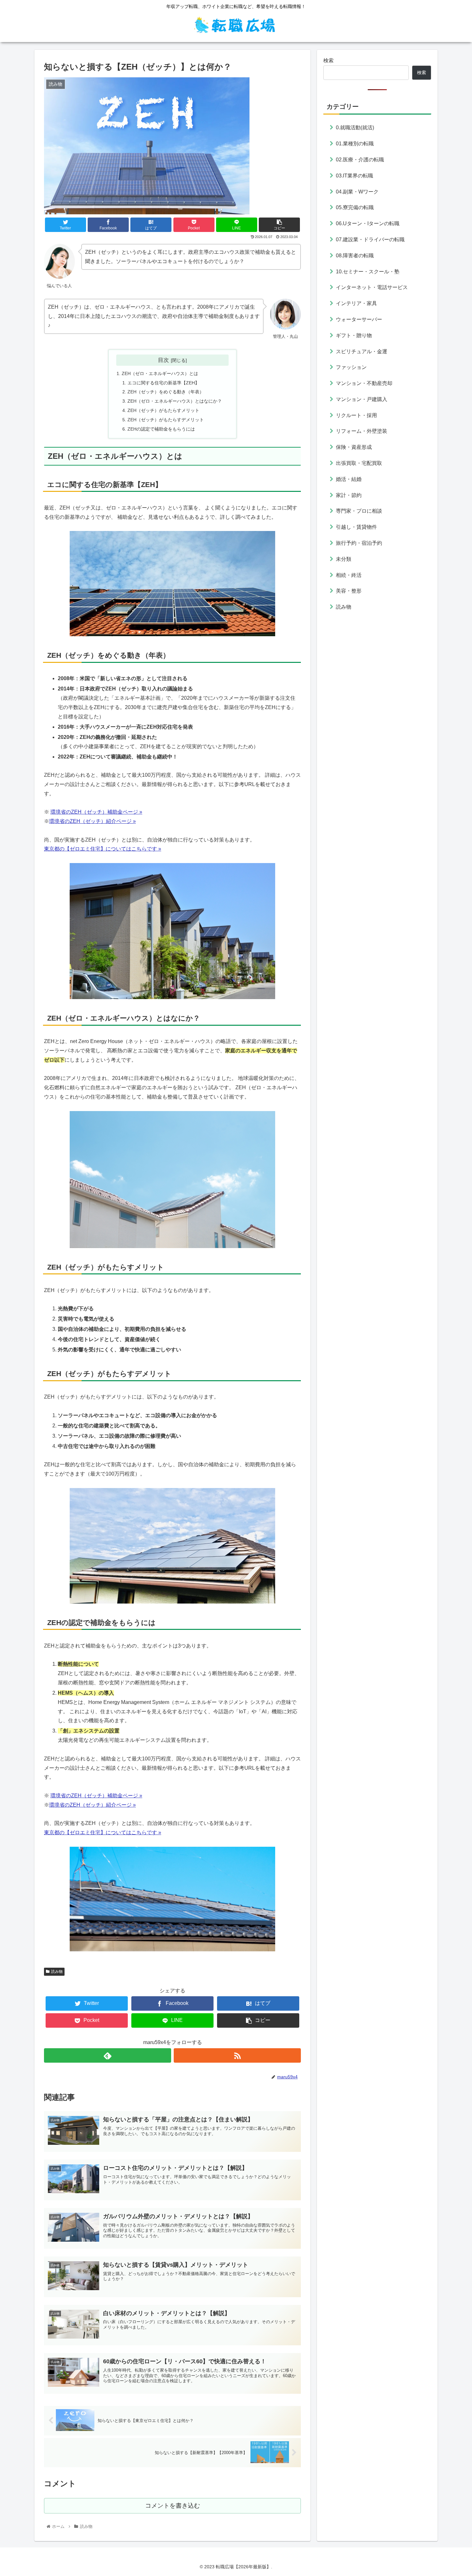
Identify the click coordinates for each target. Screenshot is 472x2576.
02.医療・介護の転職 (360, 159)
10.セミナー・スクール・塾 (368, 271)
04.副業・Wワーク (357, 191)
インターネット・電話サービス (372, 287)
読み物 (57, 1972)
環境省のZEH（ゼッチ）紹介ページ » (92, 821)
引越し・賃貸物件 (356, 527)
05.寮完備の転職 (355, 207)
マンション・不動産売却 (364, 383)
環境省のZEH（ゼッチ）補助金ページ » (96, 812)
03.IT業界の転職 (354, 175)
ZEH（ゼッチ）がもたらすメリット (163, 410)
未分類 (344, 559)
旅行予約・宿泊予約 (359, 543)
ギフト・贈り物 (354, 335)
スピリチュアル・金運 (362, 351)
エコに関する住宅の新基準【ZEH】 (163, 383)
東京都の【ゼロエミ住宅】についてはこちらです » (103, 1832)
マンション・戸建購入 (362, 399)
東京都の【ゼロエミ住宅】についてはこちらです (101, 849)
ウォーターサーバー (359, 319)
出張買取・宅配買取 (359, 463)
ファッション (351, 367)
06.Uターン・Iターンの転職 (368, 223)
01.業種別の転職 (355, 144)
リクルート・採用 (356, 415)
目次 (163, 360)
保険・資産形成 (354, 447)
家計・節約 (349, 495)
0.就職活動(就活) (355, 128)
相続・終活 (349, 575)
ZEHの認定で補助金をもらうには (161, 429)
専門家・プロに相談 (359, 511)
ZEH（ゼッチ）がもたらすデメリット (166, 420)
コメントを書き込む (173, 2506)
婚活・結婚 (349, 479)
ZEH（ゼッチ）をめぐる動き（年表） (166, 392)
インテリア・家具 (356, 303)
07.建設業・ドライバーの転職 (370, 239)
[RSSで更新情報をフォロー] (237, 2055)
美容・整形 (349, 591)
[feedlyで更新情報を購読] (108, 2055)
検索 (328, 60)
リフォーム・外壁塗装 (362, 431)
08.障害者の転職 (355, 255)
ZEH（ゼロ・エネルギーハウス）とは (160, 373)
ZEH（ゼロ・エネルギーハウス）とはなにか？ (175, 401)
